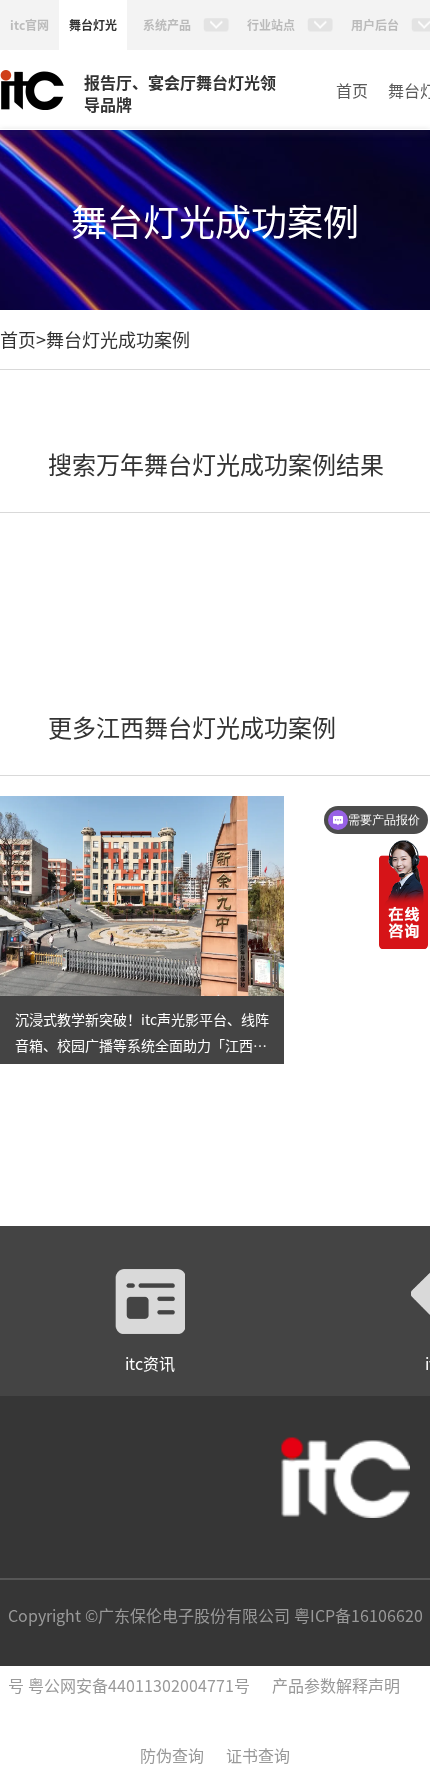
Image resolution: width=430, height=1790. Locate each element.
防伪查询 (172, 1755)
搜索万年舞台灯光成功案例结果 (216, 463)
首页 (352, 90)
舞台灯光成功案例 (118, 339)
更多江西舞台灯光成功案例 (192, 726)
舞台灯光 (93, 24)
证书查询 (258, 1755)
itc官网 (29, 24)
